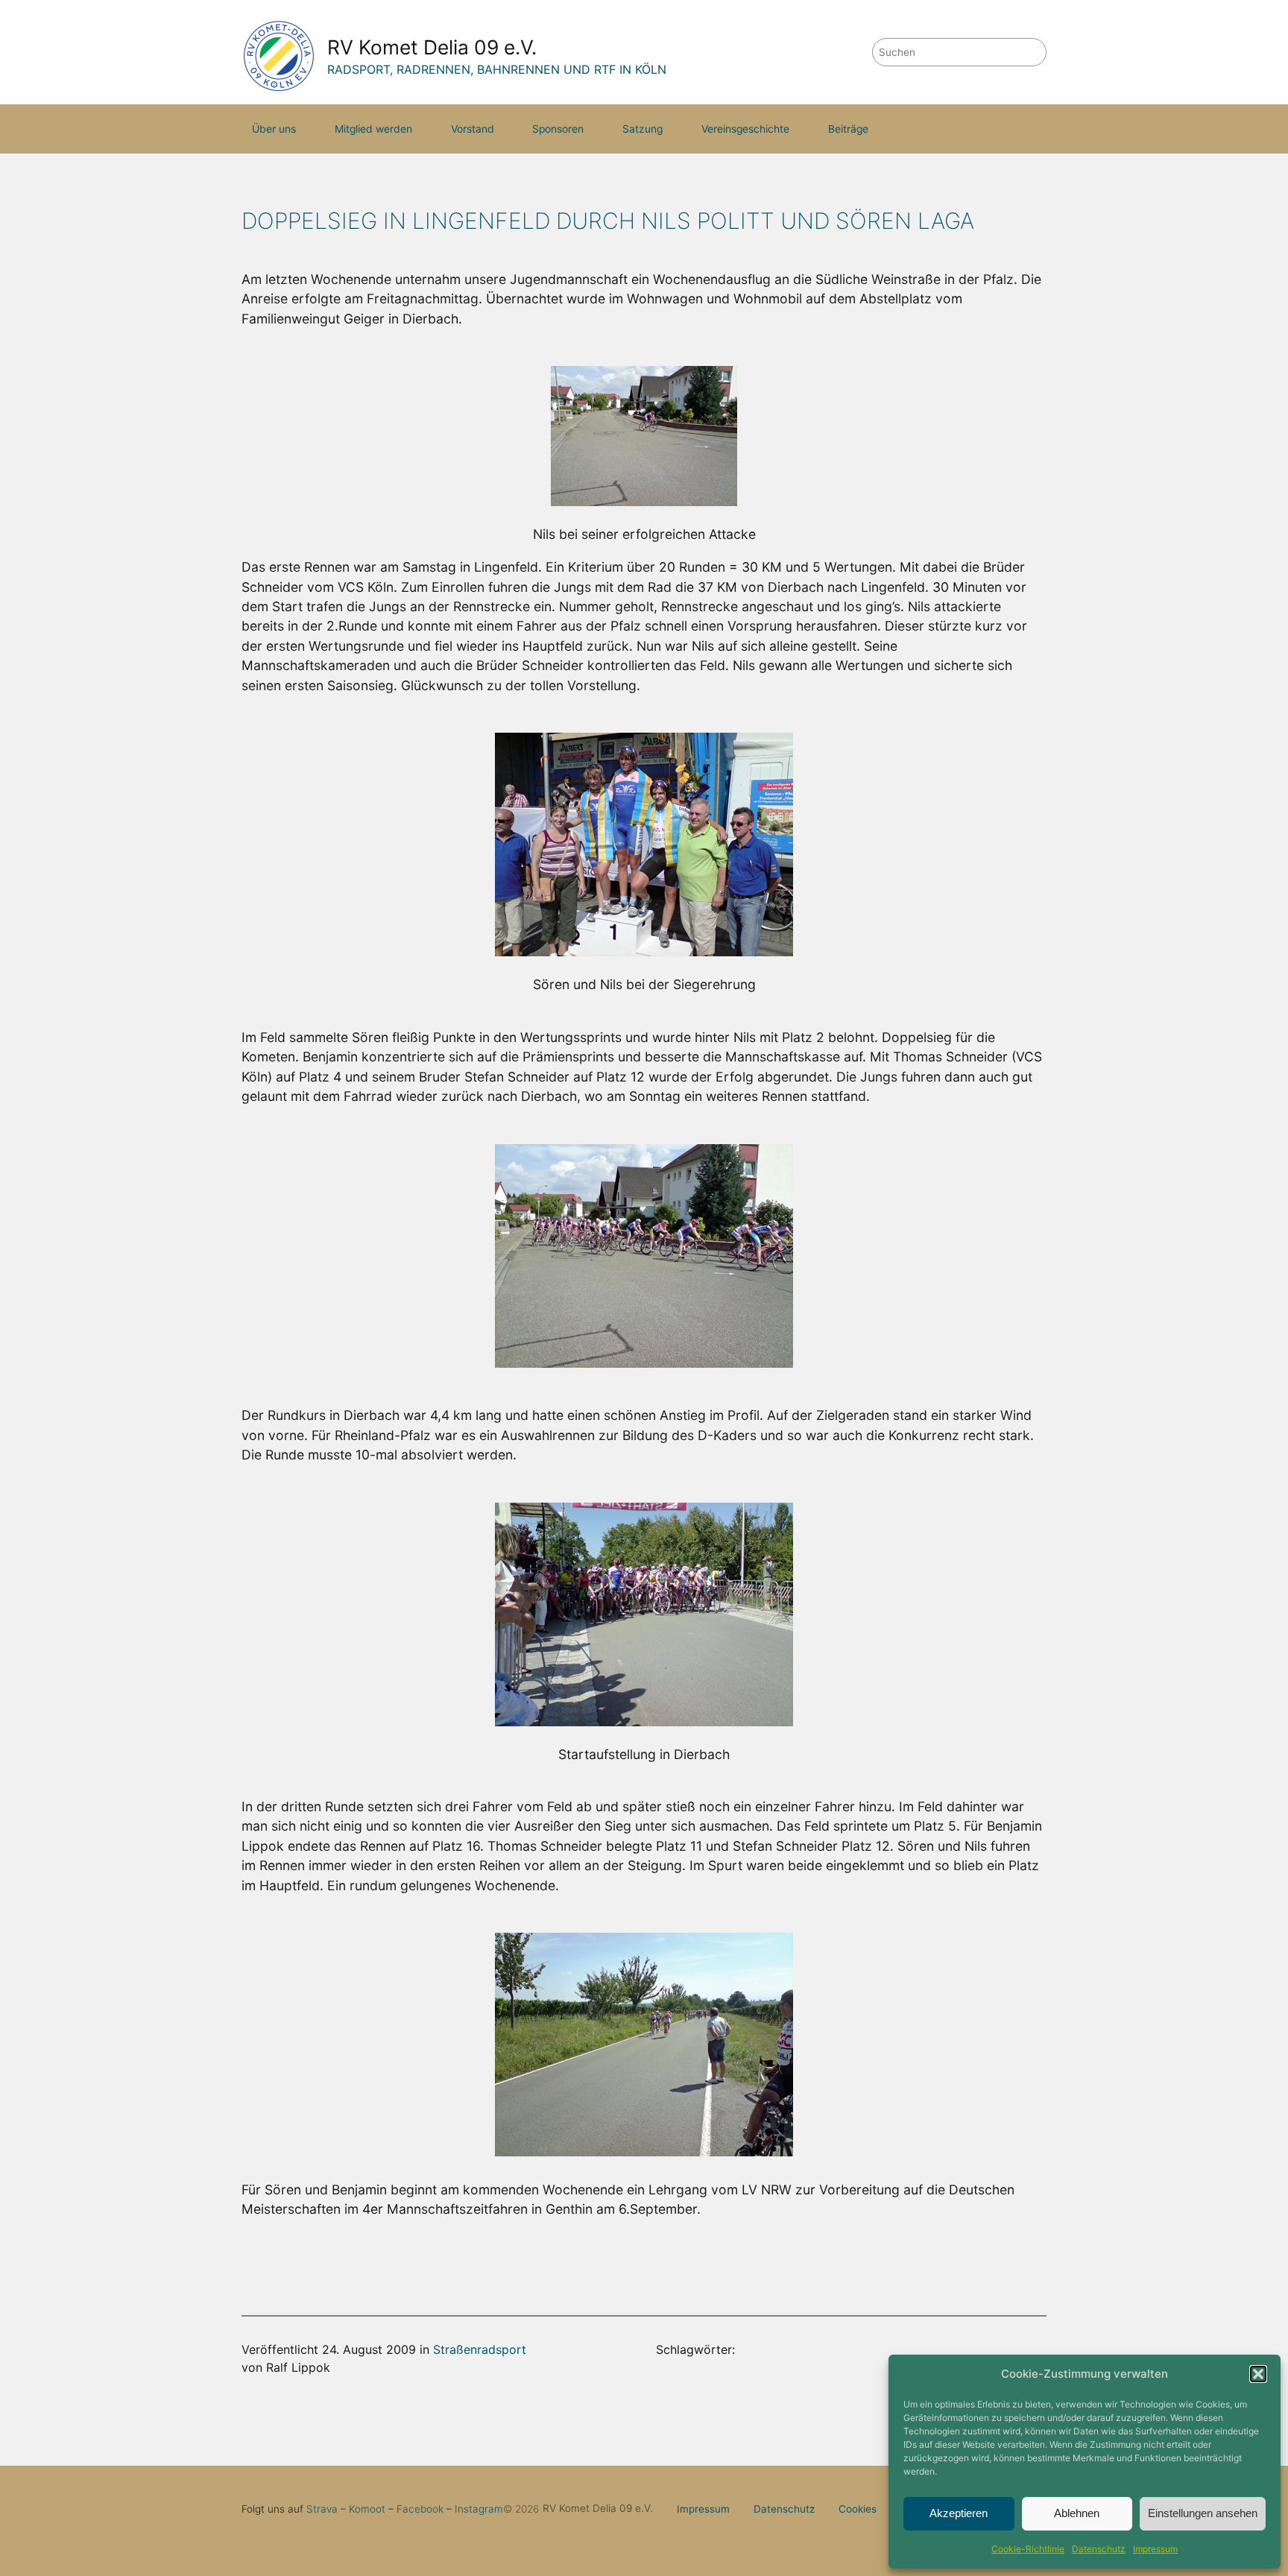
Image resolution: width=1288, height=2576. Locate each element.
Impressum (1155, 2549)
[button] (1258, 2374)
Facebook (420, 2509)
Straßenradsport (480, 2349)
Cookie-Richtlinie (1028, 2549)
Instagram (479, 2509)
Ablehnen (1077, 2513)
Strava (322, 2509)
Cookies (858, 2509)
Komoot (367, 2509)
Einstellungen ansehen (1203, 2513)
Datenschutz (1099, 2549)
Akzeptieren (959, 2513)
